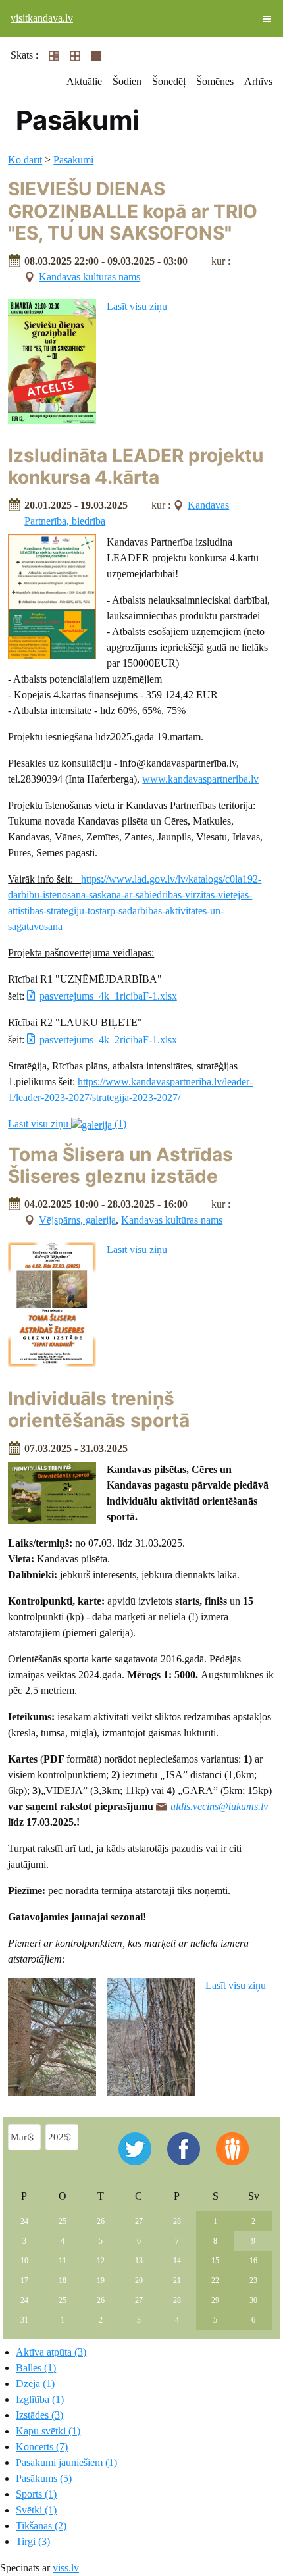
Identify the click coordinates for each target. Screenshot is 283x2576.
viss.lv (66, 2568)
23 (253, 2280)
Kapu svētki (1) (48, 2431)
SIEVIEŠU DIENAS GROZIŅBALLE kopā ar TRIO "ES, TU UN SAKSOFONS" (133, 211)
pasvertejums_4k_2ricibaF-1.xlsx (108, 1040)
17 (24, 2280)
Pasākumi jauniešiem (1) (66, 2462)
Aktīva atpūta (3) (51, 2352)
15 (215, 2261)
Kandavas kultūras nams (90, 277)
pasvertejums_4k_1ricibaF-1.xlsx (108, 996)
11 (63, 2261)
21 (177, 2280)
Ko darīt (25, 160)
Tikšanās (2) (41, 2526)
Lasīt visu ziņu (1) (67, 1124)
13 (139, 2261)
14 (177, 2261)
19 (101, 2280)
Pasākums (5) (44, 2478)
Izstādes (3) (39, 2415)
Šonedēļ (169, 81)
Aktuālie (84, 81)
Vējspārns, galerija (77, 1220)
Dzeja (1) (35, 2383)
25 (63, 2221)
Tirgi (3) (33, 2541)
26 (101, 2221)
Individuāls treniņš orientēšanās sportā (99, 1410)
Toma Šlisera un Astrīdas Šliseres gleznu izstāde (120, 1166)
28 (177, 2221)
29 (215, 2300)
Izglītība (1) (40, 2399)
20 (139, 2280)
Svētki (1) (36, 2510)
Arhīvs (258, 81)
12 (101, 2261)
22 (215, 2280)
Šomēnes (215, 81)
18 (63, 2280)
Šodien (127, 81)
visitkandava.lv (42, 18)
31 (24, 2320)
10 (24, 2261)
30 (253, 2300)
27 (139, 2221)
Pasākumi (73, 160)
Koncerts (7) (42, 2447)
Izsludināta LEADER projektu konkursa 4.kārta (136, 467)
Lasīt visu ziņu (137, 306)
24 (24, 2221)
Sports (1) (36, 2494)
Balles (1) (36, 2368)
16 (253, 2261)
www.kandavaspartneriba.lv (200, 779)
